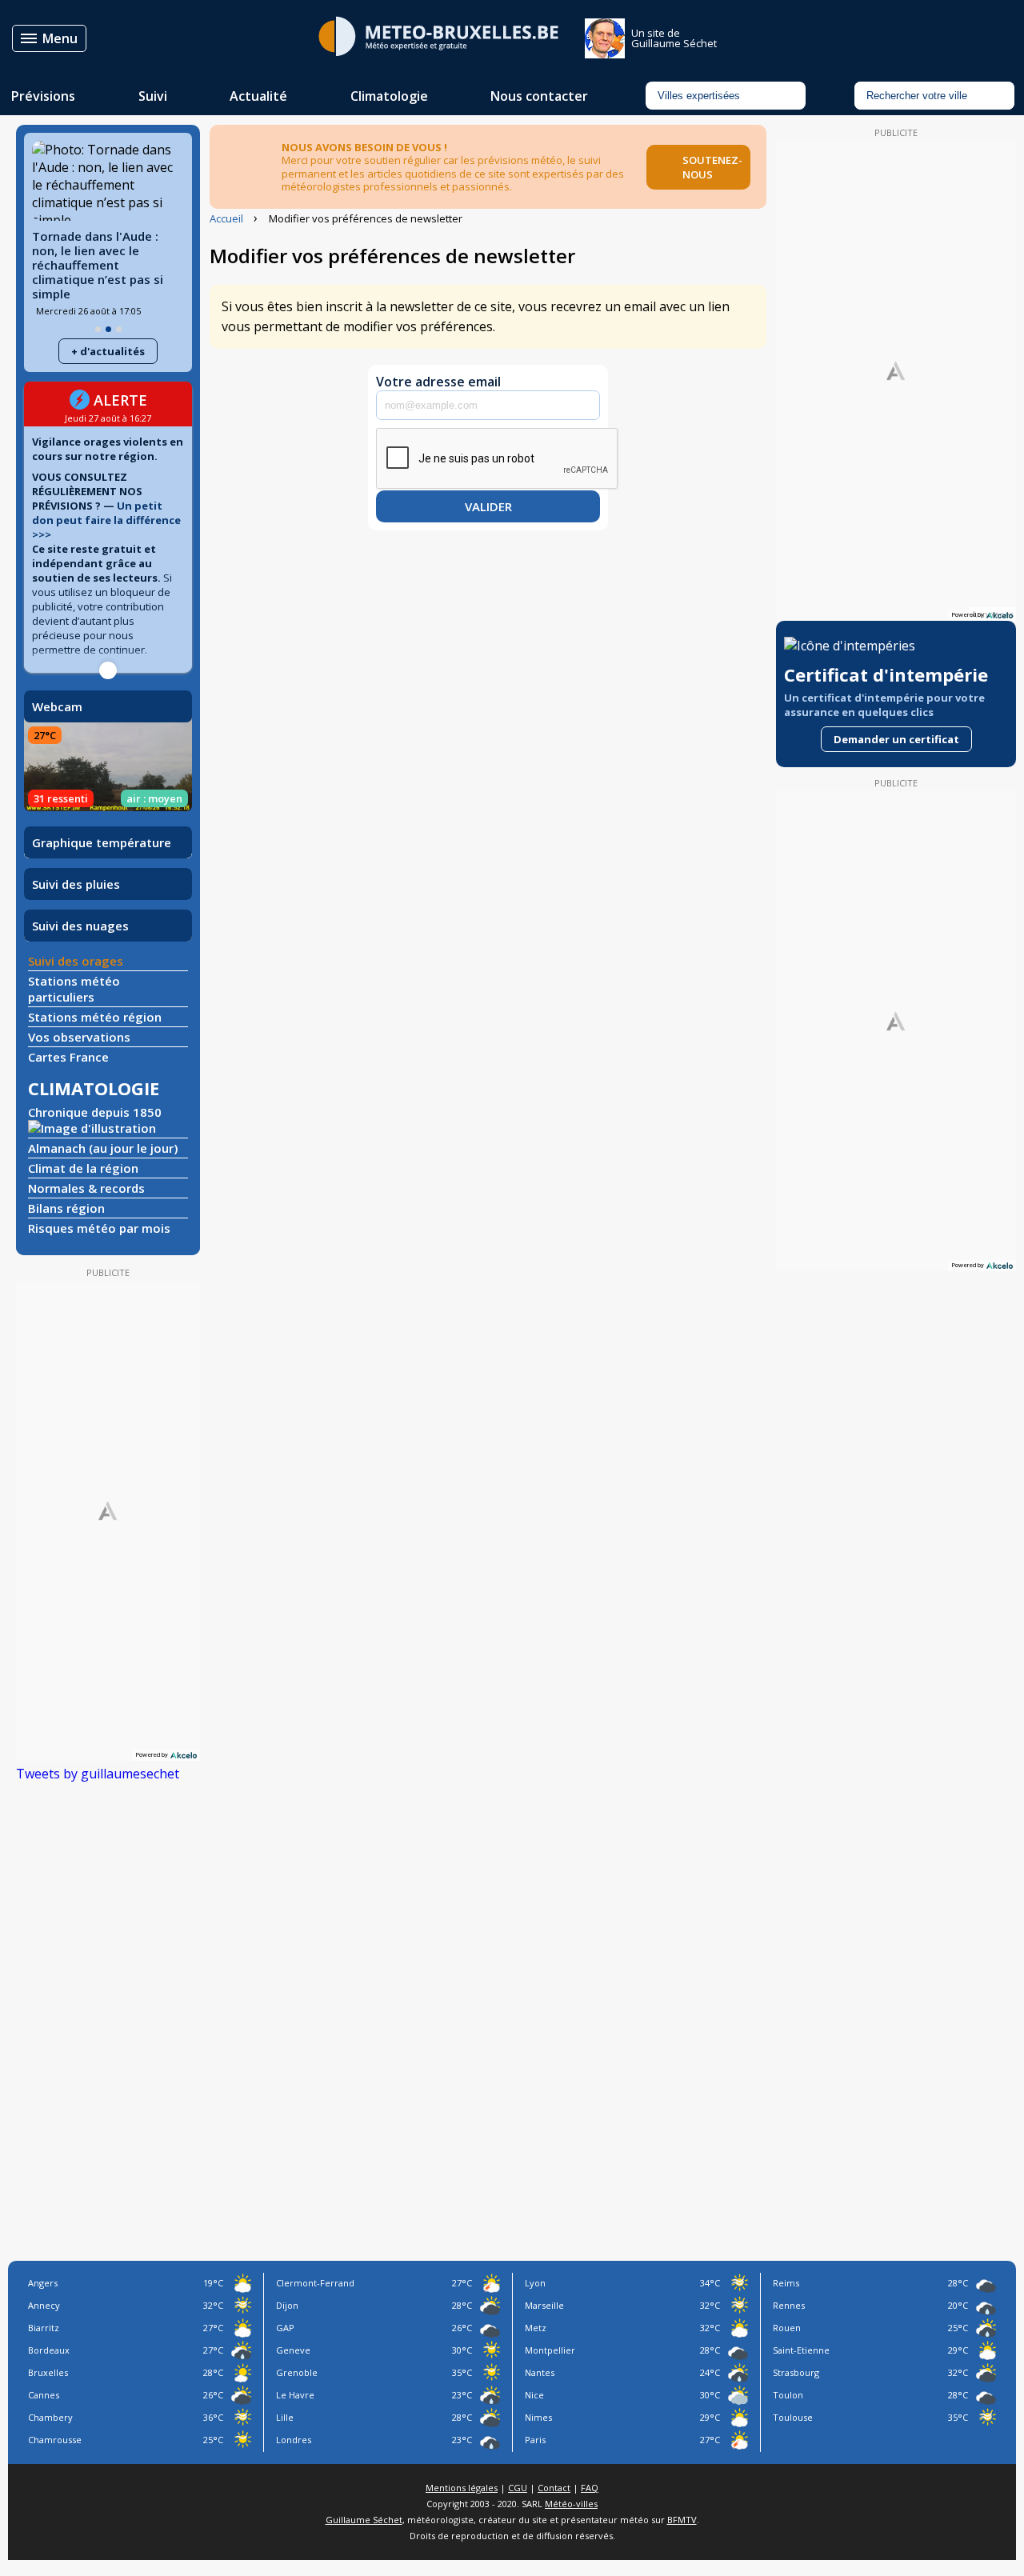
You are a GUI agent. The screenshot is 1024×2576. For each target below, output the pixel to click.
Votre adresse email (438, 382)
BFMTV (682, 2520)
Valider (488, 506)
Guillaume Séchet (364, 2520)
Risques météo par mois (99, 1228)
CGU (518, 2488)
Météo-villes (571, 2504)
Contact (554, 2488)
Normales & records (86, 1188)
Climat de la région (83, 1168)
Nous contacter (539, 96)
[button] (98, 329)
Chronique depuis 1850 (95, 1112)
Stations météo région (95, 1017)
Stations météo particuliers (74, 989)
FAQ (590, 2488)
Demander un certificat (896, 739)
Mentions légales (462, 2488)
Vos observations (79, 1037)
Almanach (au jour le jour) (103, 1148)
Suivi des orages (76, 961)
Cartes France (68, 1057)
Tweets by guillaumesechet (98, 1774)
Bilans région (66, 1208)
